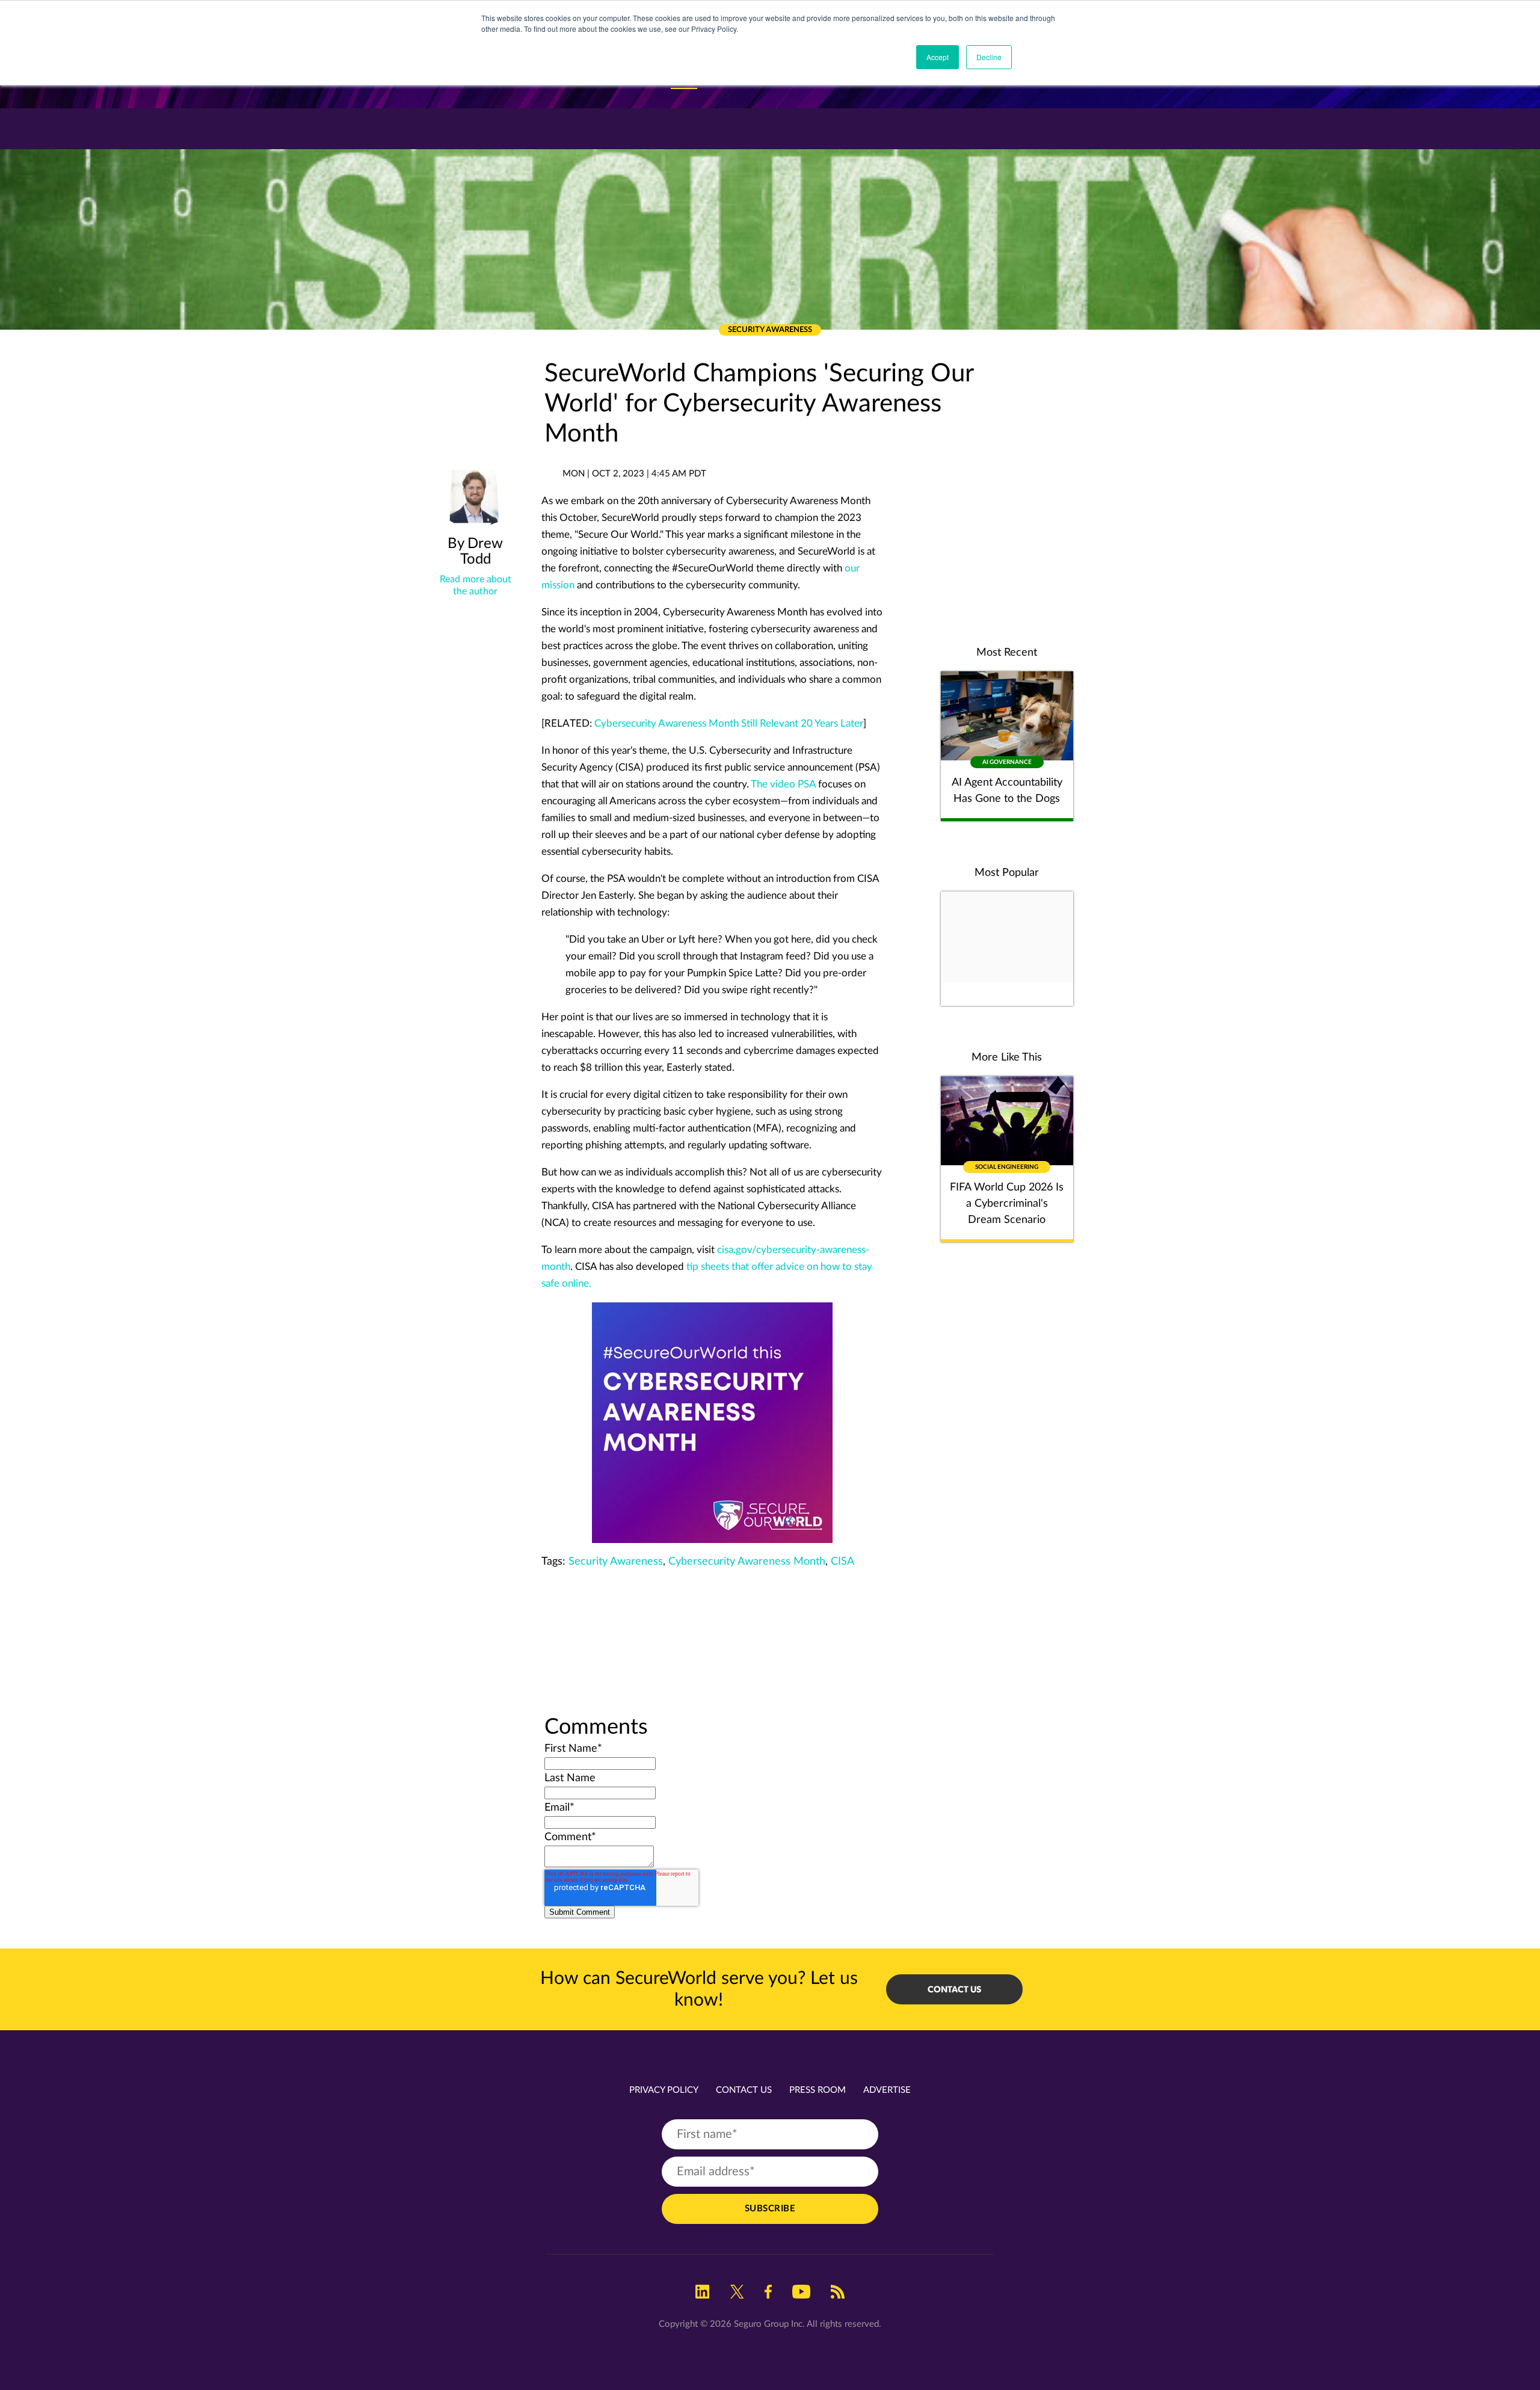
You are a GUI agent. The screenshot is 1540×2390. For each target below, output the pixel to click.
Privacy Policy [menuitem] (664, 2090)
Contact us (954, 1989)
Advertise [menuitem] (887, 2090)
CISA (842, 1562)
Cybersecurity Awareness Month (747, 1562)
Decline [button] (989, 57)
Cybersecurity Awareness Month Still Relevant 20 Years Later (729, 723)
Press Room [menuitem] (818, 2090)
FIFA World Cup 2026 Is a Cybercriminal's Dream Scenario (1007, 1204)
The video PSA (783, 784)
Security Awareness (616, 1562)
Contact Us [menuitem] (744, 2090)
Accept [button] (938, 57)
